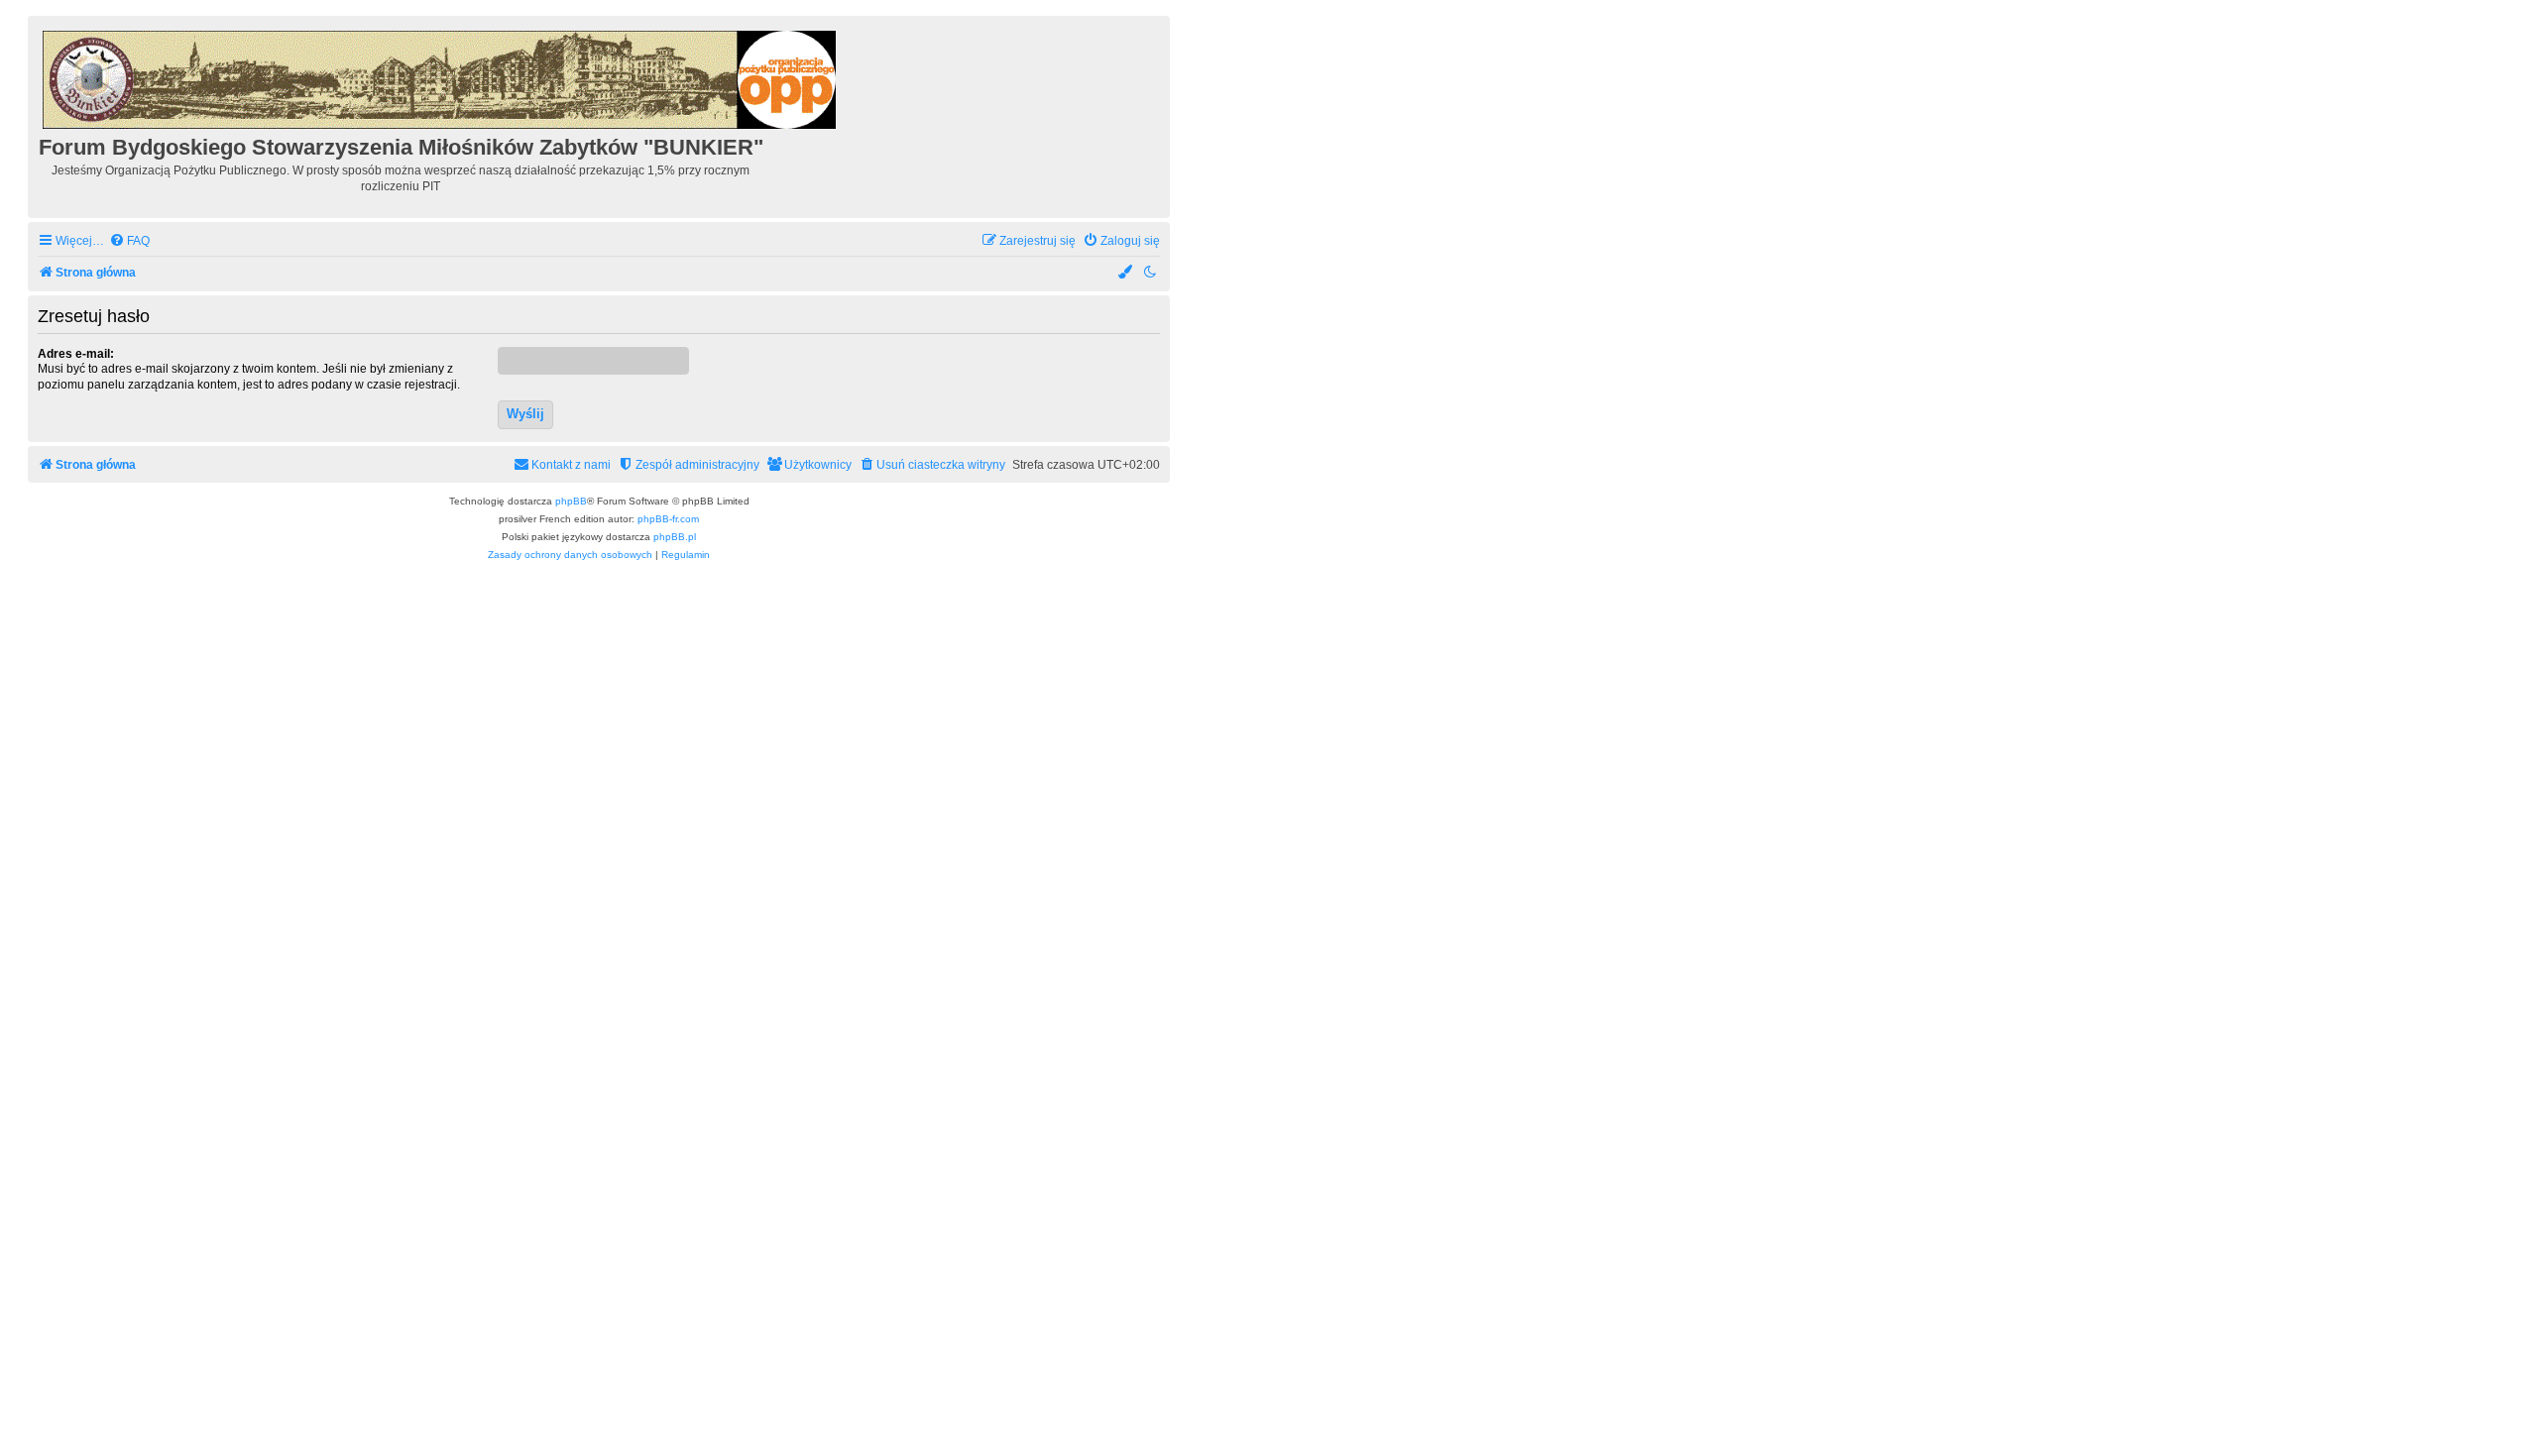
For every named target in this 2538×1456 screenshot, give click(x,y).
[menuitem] (129, 241)
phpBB (571, 501)
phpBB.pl (675, 537)
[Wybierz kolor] (1126, 273)
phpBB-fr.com (668, 519)
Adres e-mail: (76, 354)
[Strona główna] (441, 77)
